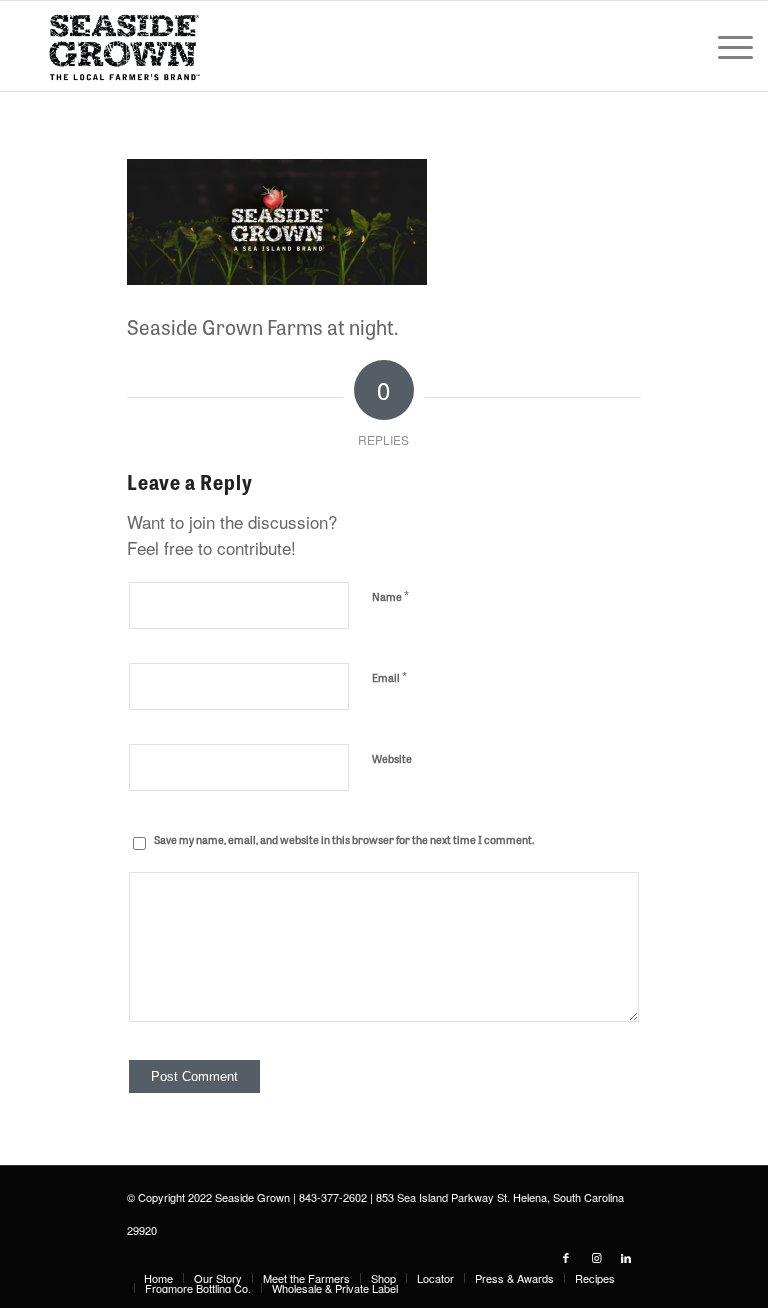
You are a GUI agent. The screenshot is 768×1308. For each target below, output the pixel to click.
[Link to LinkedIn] (626, 1257)
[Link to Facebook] (566, 1257)
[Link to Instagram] (596, 1257)
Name (390, 595)
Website (392, 758)
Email (389, 676)
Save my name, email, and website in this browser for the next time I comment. (344, 839)
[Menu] (725, 46)
